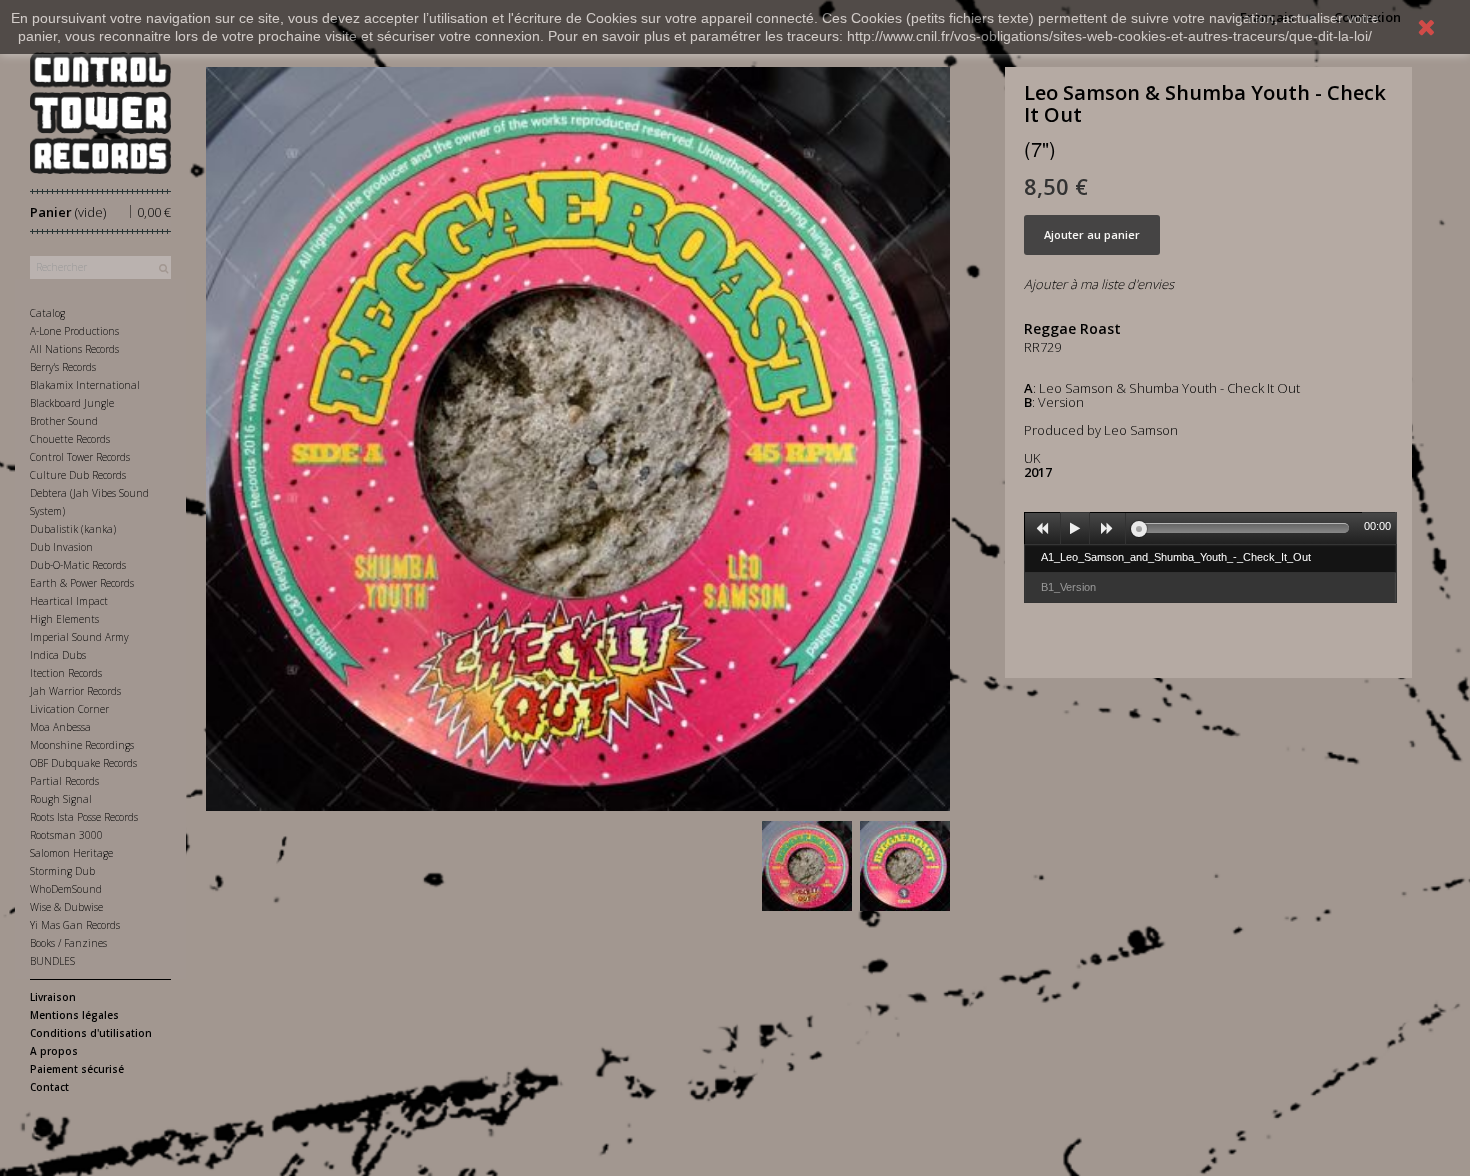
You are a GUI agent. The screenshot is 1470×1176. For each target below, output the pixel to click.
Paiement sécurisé (77, 1069)
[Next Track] (1108, 529)
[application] (1210, 528)
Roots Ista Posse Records (84, 817)
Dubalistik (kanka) (73, 529)
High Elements (64, 619)
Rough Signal (61, 799)
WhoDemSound (66, 889)
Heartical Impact (69, 601)
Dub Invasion (61, 547)
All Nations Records (74, 349)
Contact (49, 1087)
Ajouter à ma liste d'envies (1099, 284)
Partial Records (64, 781)
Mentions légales (74, 1015)
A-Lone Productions (74, 331)
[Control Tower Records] (100, 113)
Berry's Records (63, 367)
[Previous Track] (1043, 529)
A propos (54, 1051)
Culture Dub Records (78, 475)
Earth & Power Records (82, 583)
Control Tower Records (80, 457)
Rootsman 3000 (66, 835)
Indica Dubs (58, 655)
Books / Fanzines (68, 943)
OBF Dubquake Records (83, 763)
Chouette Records (70, 439)
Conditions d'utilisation (91, 1033)
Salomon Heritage (71, 853)
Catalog (47, 313)
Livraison (53, 997)
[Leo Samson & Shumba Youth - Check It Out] (807, 866)
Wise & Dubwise (66, 907)
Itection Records (66, 673)
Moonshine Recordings (82, 745)
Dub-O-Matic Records (78, 565)
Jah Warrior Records (75, 691)
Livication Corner (69, 709)
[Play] (1075, 529)
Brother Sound (64, 421)
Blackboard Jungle (72, 403)
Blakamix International (85, 385)
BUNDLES (52, 961)
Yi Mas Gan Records (75, 925)
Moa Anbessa (60, 727)
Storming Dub (62, 871)
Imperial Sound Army (79, 637)
